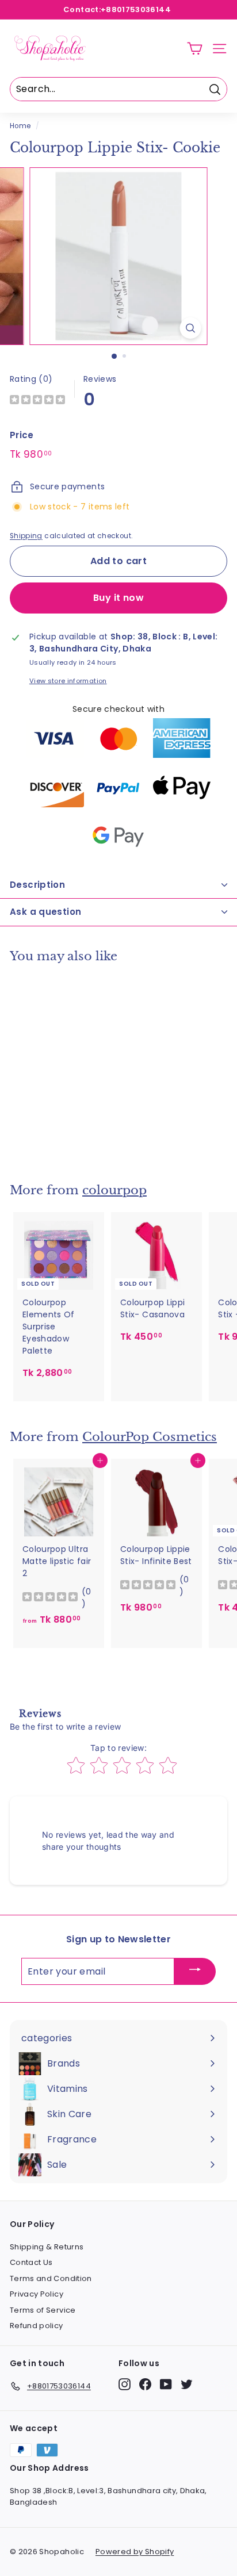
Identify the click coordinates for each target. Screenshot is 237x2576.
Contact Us (31, 2262)
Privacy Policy (37, 2294)
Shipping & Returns (47, 2247)
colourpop (114, 1190)
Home (20, 126)
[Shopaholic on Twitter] (187, 2384)
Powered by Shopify (135, 2552)
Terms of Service (43, 2310)
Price (22, 435)
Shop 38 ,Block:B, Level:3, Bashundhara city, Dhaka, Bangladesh (108, 2496)
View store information (68, 681)
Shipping (26, 536)
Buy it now (118, 598)
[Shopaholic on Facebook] (145, 2384)
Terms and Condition (51, 2278)
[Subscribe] (195, 1971)
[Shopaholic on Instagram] (125, 2384)
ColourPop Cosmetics (150, 1437)
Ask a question (45, 912)
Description (37, 885)
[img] (37, 401)
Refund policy (37, 2326)
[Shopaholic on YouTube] (166, 2384)
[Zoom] (191, 328)
